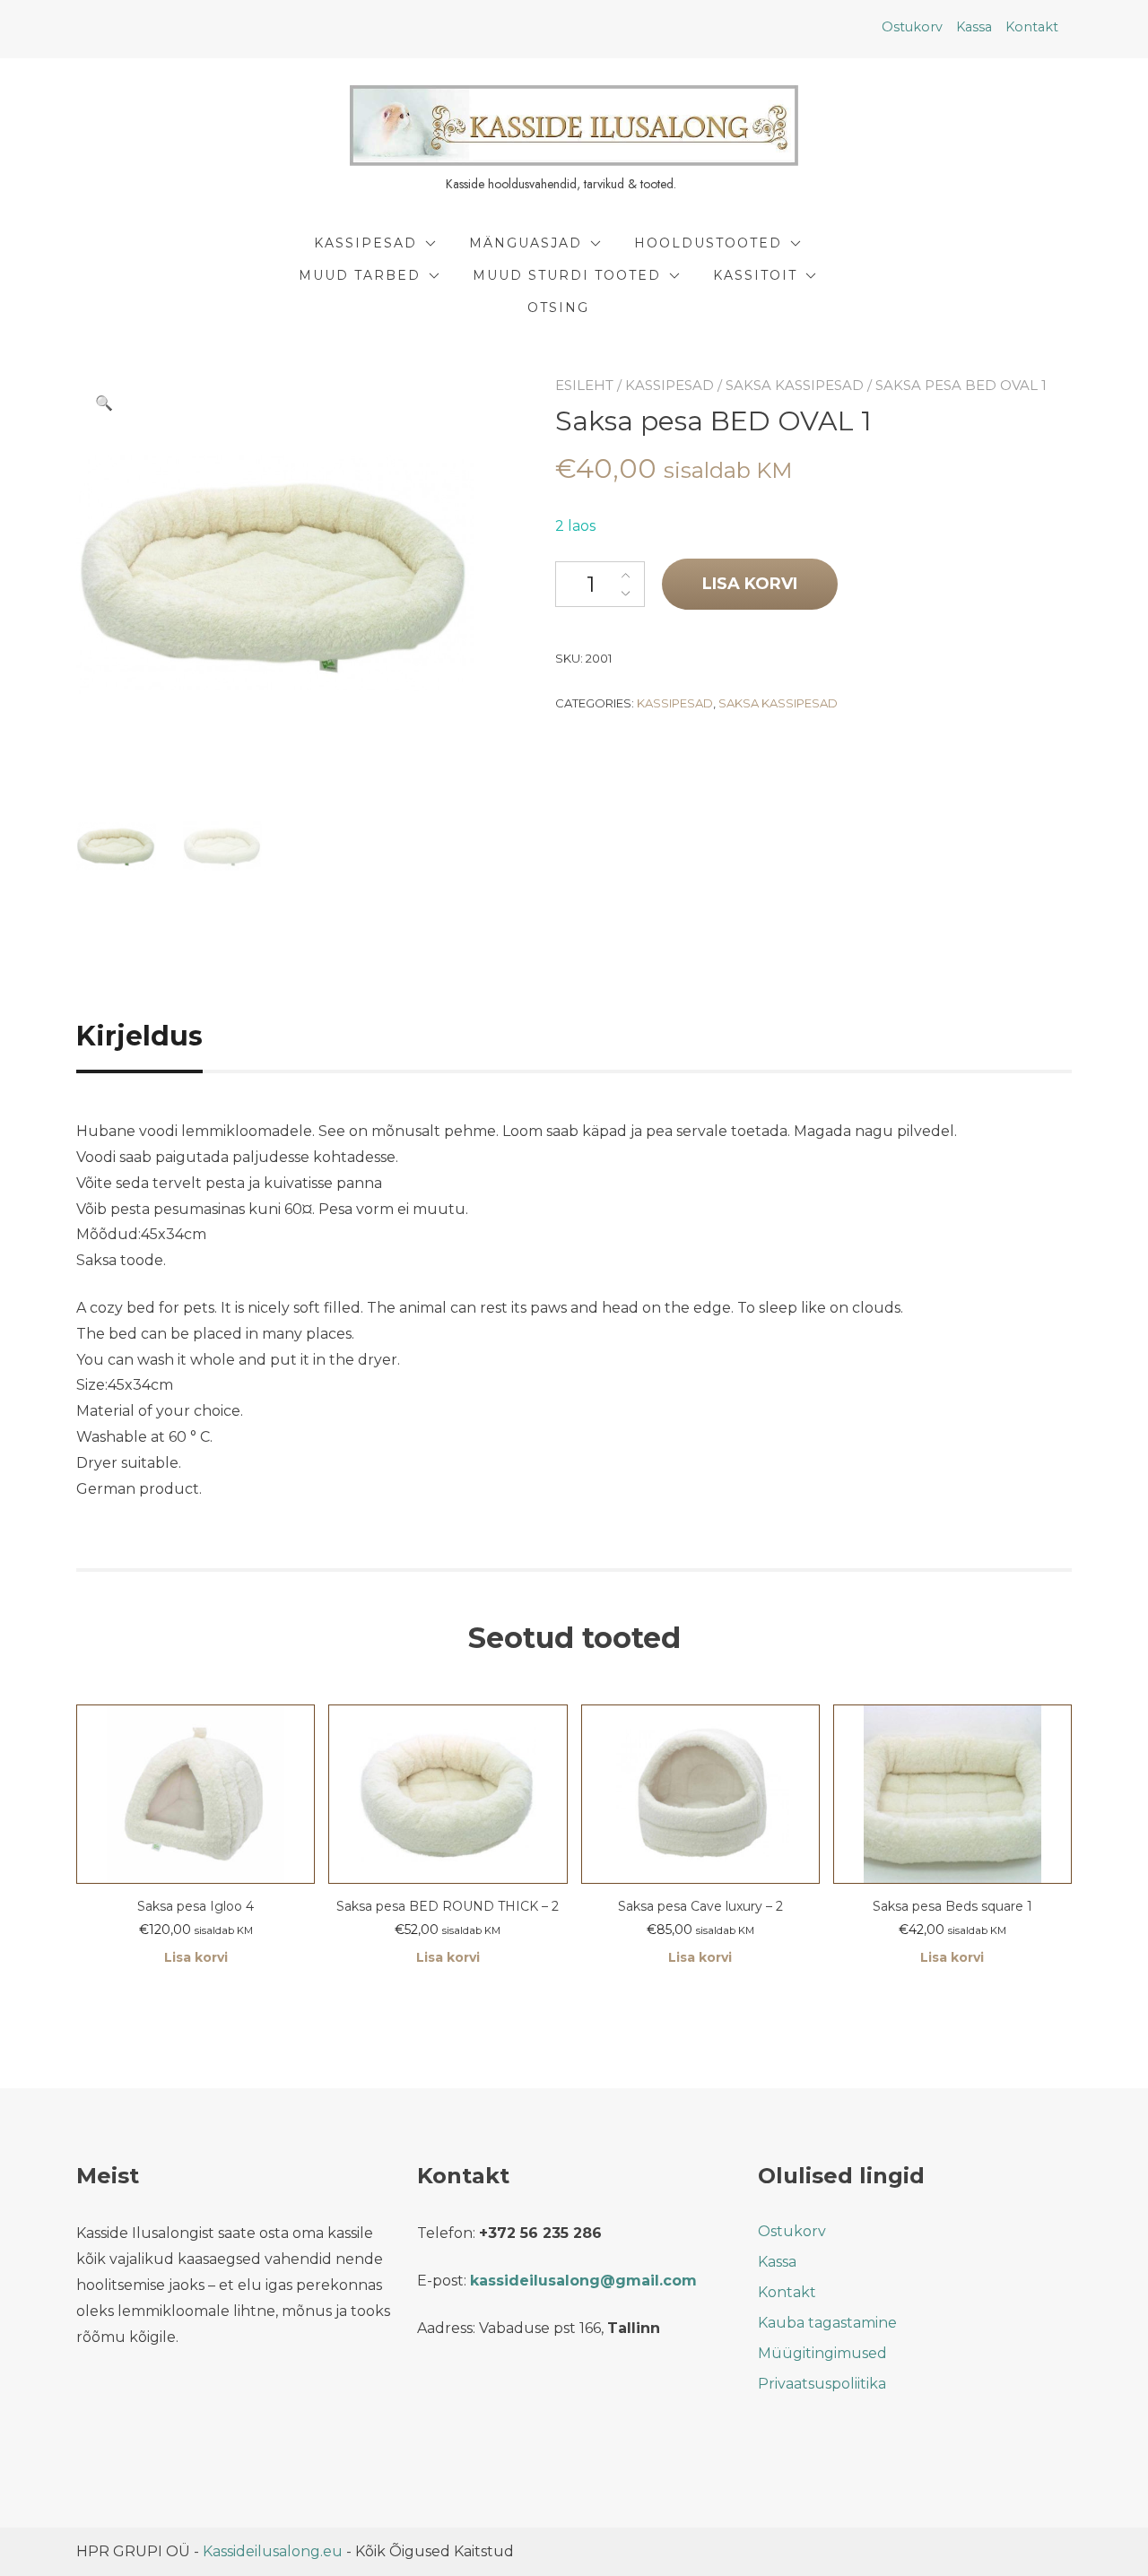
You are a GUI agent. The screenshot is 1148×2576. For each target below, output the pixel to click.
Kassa (974, 27)
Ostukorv (912, 27)
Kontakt (1032, 27)
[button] (104, 403)
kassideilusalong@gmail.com (583, 2281)
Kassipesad (365, 243)
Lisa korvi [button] (196, 1957)
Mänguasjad (526, 243)
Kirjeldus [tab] (139, 1036)
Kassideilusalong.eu (273, 2551)
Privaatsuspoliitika (822, 2384)
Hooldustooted (708, 243)
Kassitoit (755, 275)
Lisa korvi (750, 584)
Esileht (584, 385)
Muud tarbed (360, 275)
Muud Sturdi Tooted (567, 275)
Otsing (558, 308)
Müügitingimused (822, 2353)
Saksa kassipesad (795, 385)
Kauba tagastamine (827, 2323)
